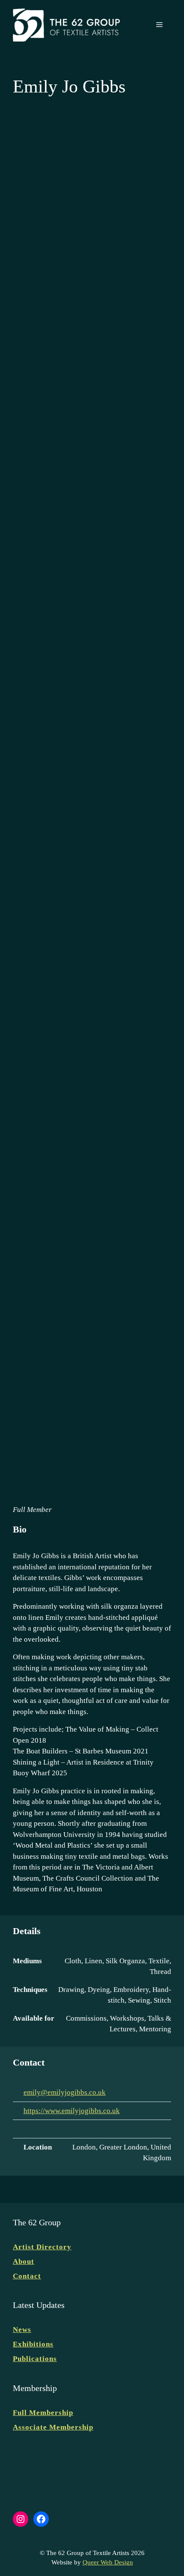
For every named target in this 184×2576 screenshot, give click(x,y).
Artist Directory (42, 2247)
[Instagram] (32, 2129)
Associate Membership (53, 2427)
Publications (35, 2359)
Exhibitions (33, 2344)
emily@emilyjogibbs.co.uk (65, 2092)
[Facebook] (19, 2129)
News (22, 2330)
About (24, 2261)
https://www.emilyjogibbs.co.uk (72, 2111)
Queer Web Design (108, 2562)
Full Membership (43, 2413)
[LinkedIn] (45, 2129)
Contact (27, 2276)
